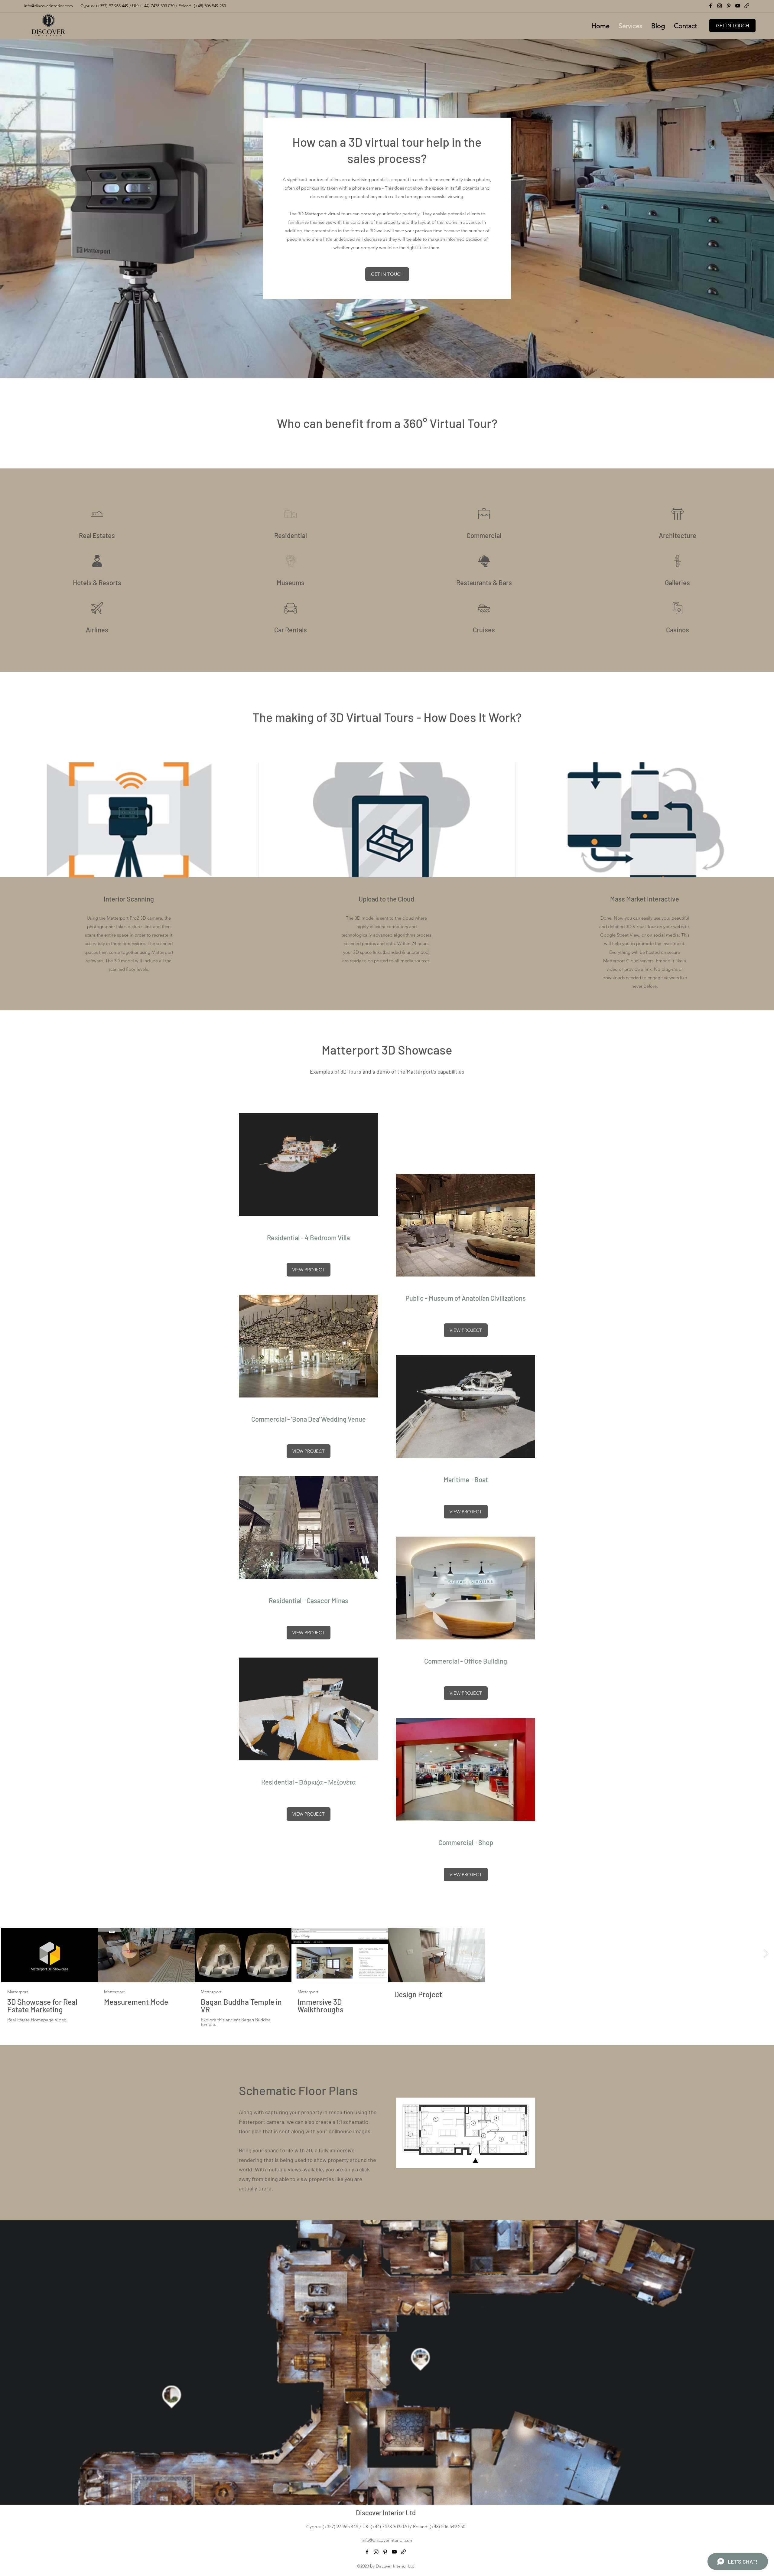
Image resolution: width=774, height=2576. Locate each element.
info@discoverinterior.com (388, 2540)
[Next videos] (766, 1954)
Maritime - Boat (466, 1479)
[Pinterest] (729, 6)
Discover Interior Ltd (386, 2512)
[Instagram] (720, 6)
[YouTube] (738, 6)
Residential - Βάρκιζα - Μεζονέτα (309, 1782)
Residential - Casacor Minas (309, 1600)
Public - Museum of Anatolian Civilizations (466, 1298)
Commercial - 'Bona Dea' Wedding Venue (309, 1419)
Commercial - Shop (466, 1842)
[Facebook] (711, 6)
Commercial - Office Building (466, 1661)
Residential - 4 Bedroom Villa (308, 1237)
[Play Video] (50, 1955)
